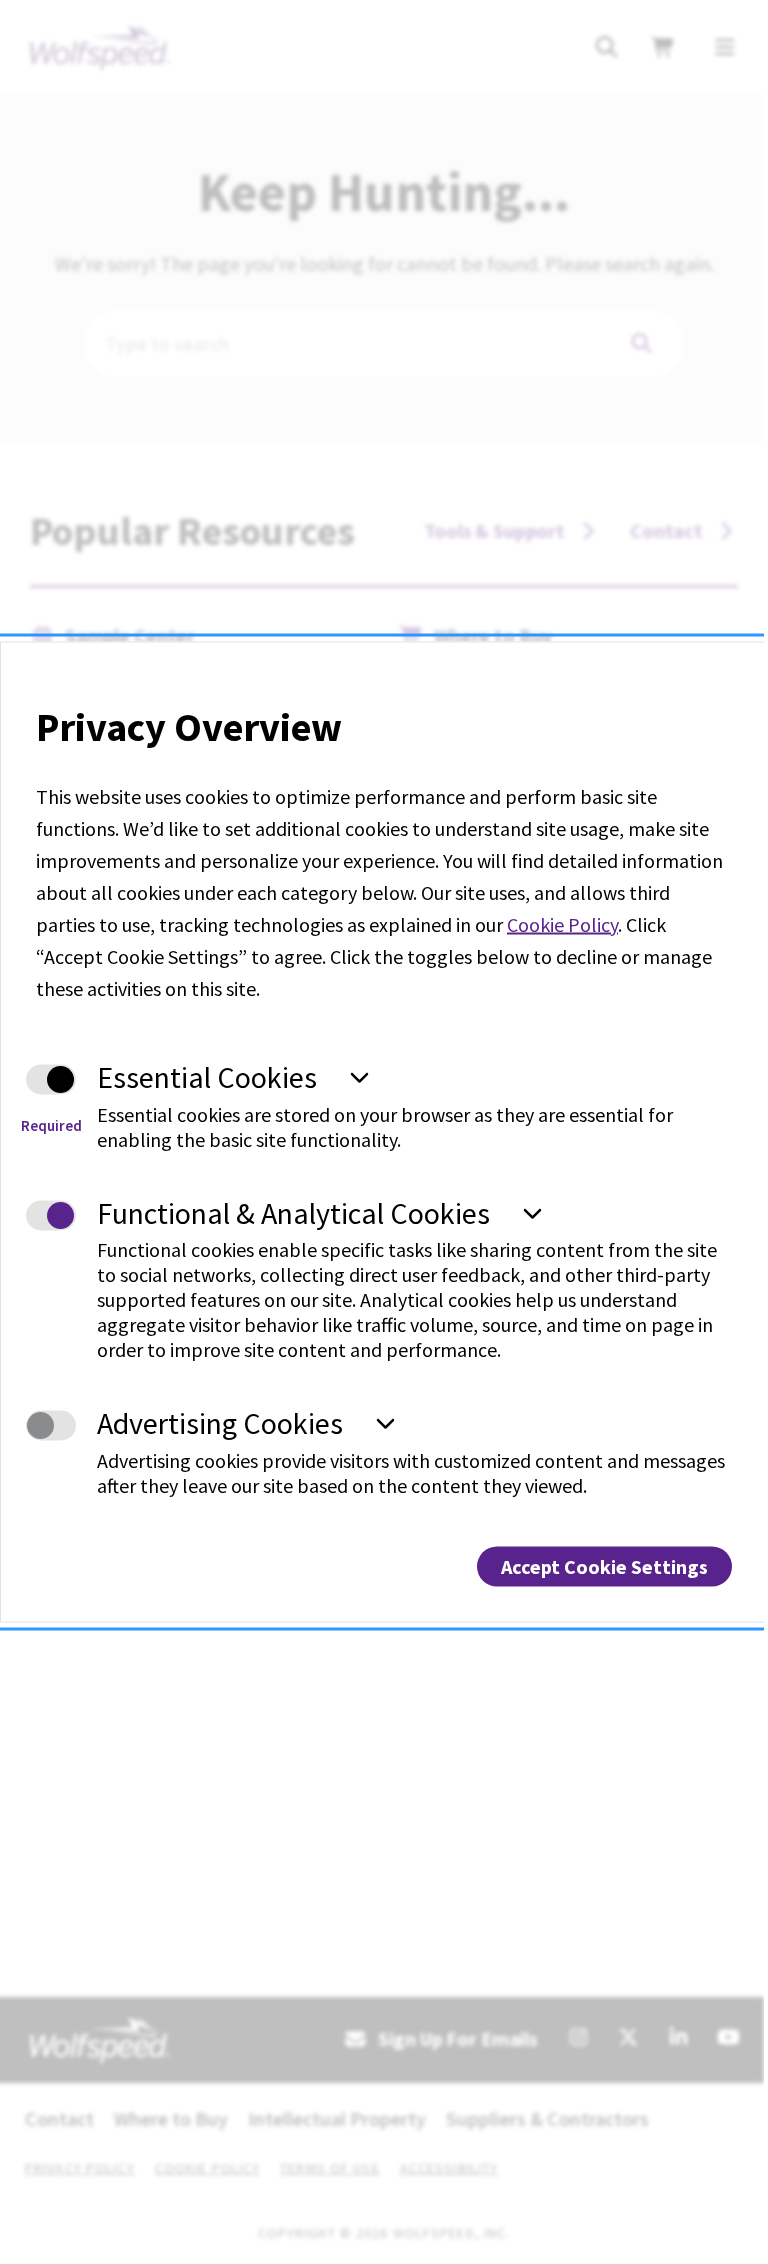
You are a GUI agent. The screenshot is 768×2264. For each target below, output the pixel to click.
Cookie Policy (562, 924)
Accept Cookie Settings (604, 1565)
